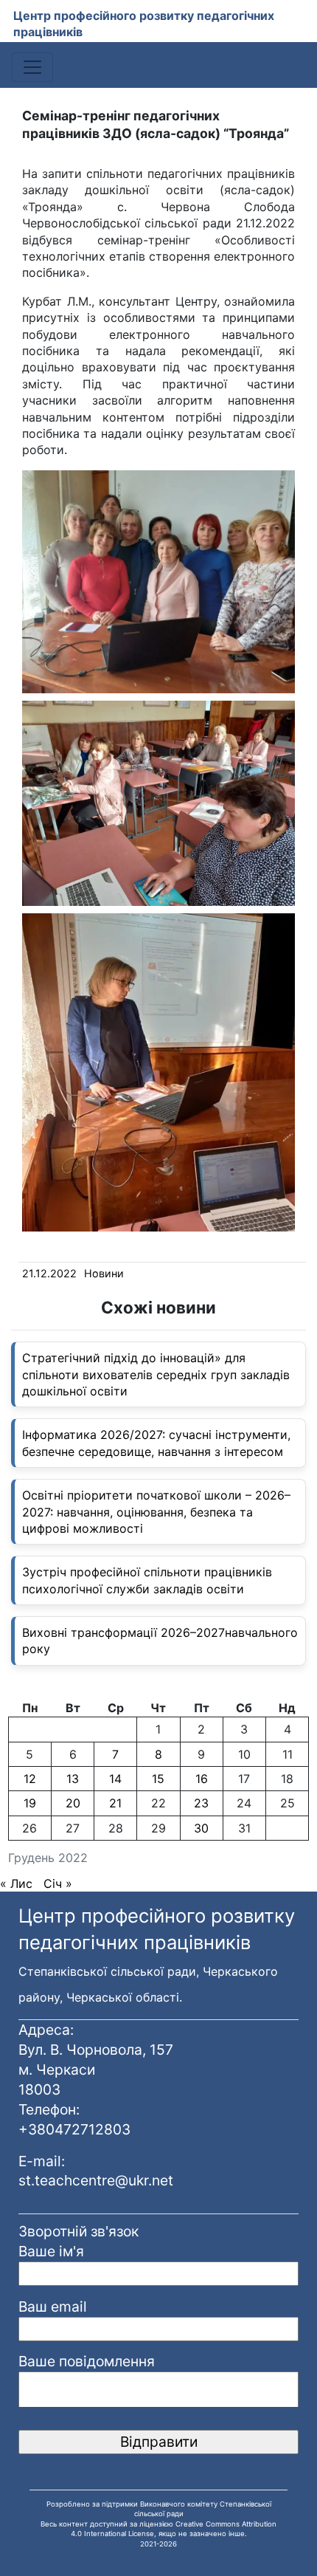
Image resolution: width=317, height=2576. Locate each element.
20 (73, 1803)
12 (30, 1779)
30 (201, 1828)
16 (202, 1779)
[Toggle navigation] (32, 67)
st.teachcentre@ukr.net (96, 2180)
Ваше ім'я (51, 2251)
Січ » (58, 1883)
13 (73, 1779)
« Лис (16, 1883)
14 (115, 1779)
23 (201, 1803)
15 (158, 1779)
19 (30, 1803)
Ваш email (53, 2307)
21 (115, 1803)
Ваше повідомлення (87, 2361)
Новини (104, 1273)
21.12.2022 (49, 1273)
